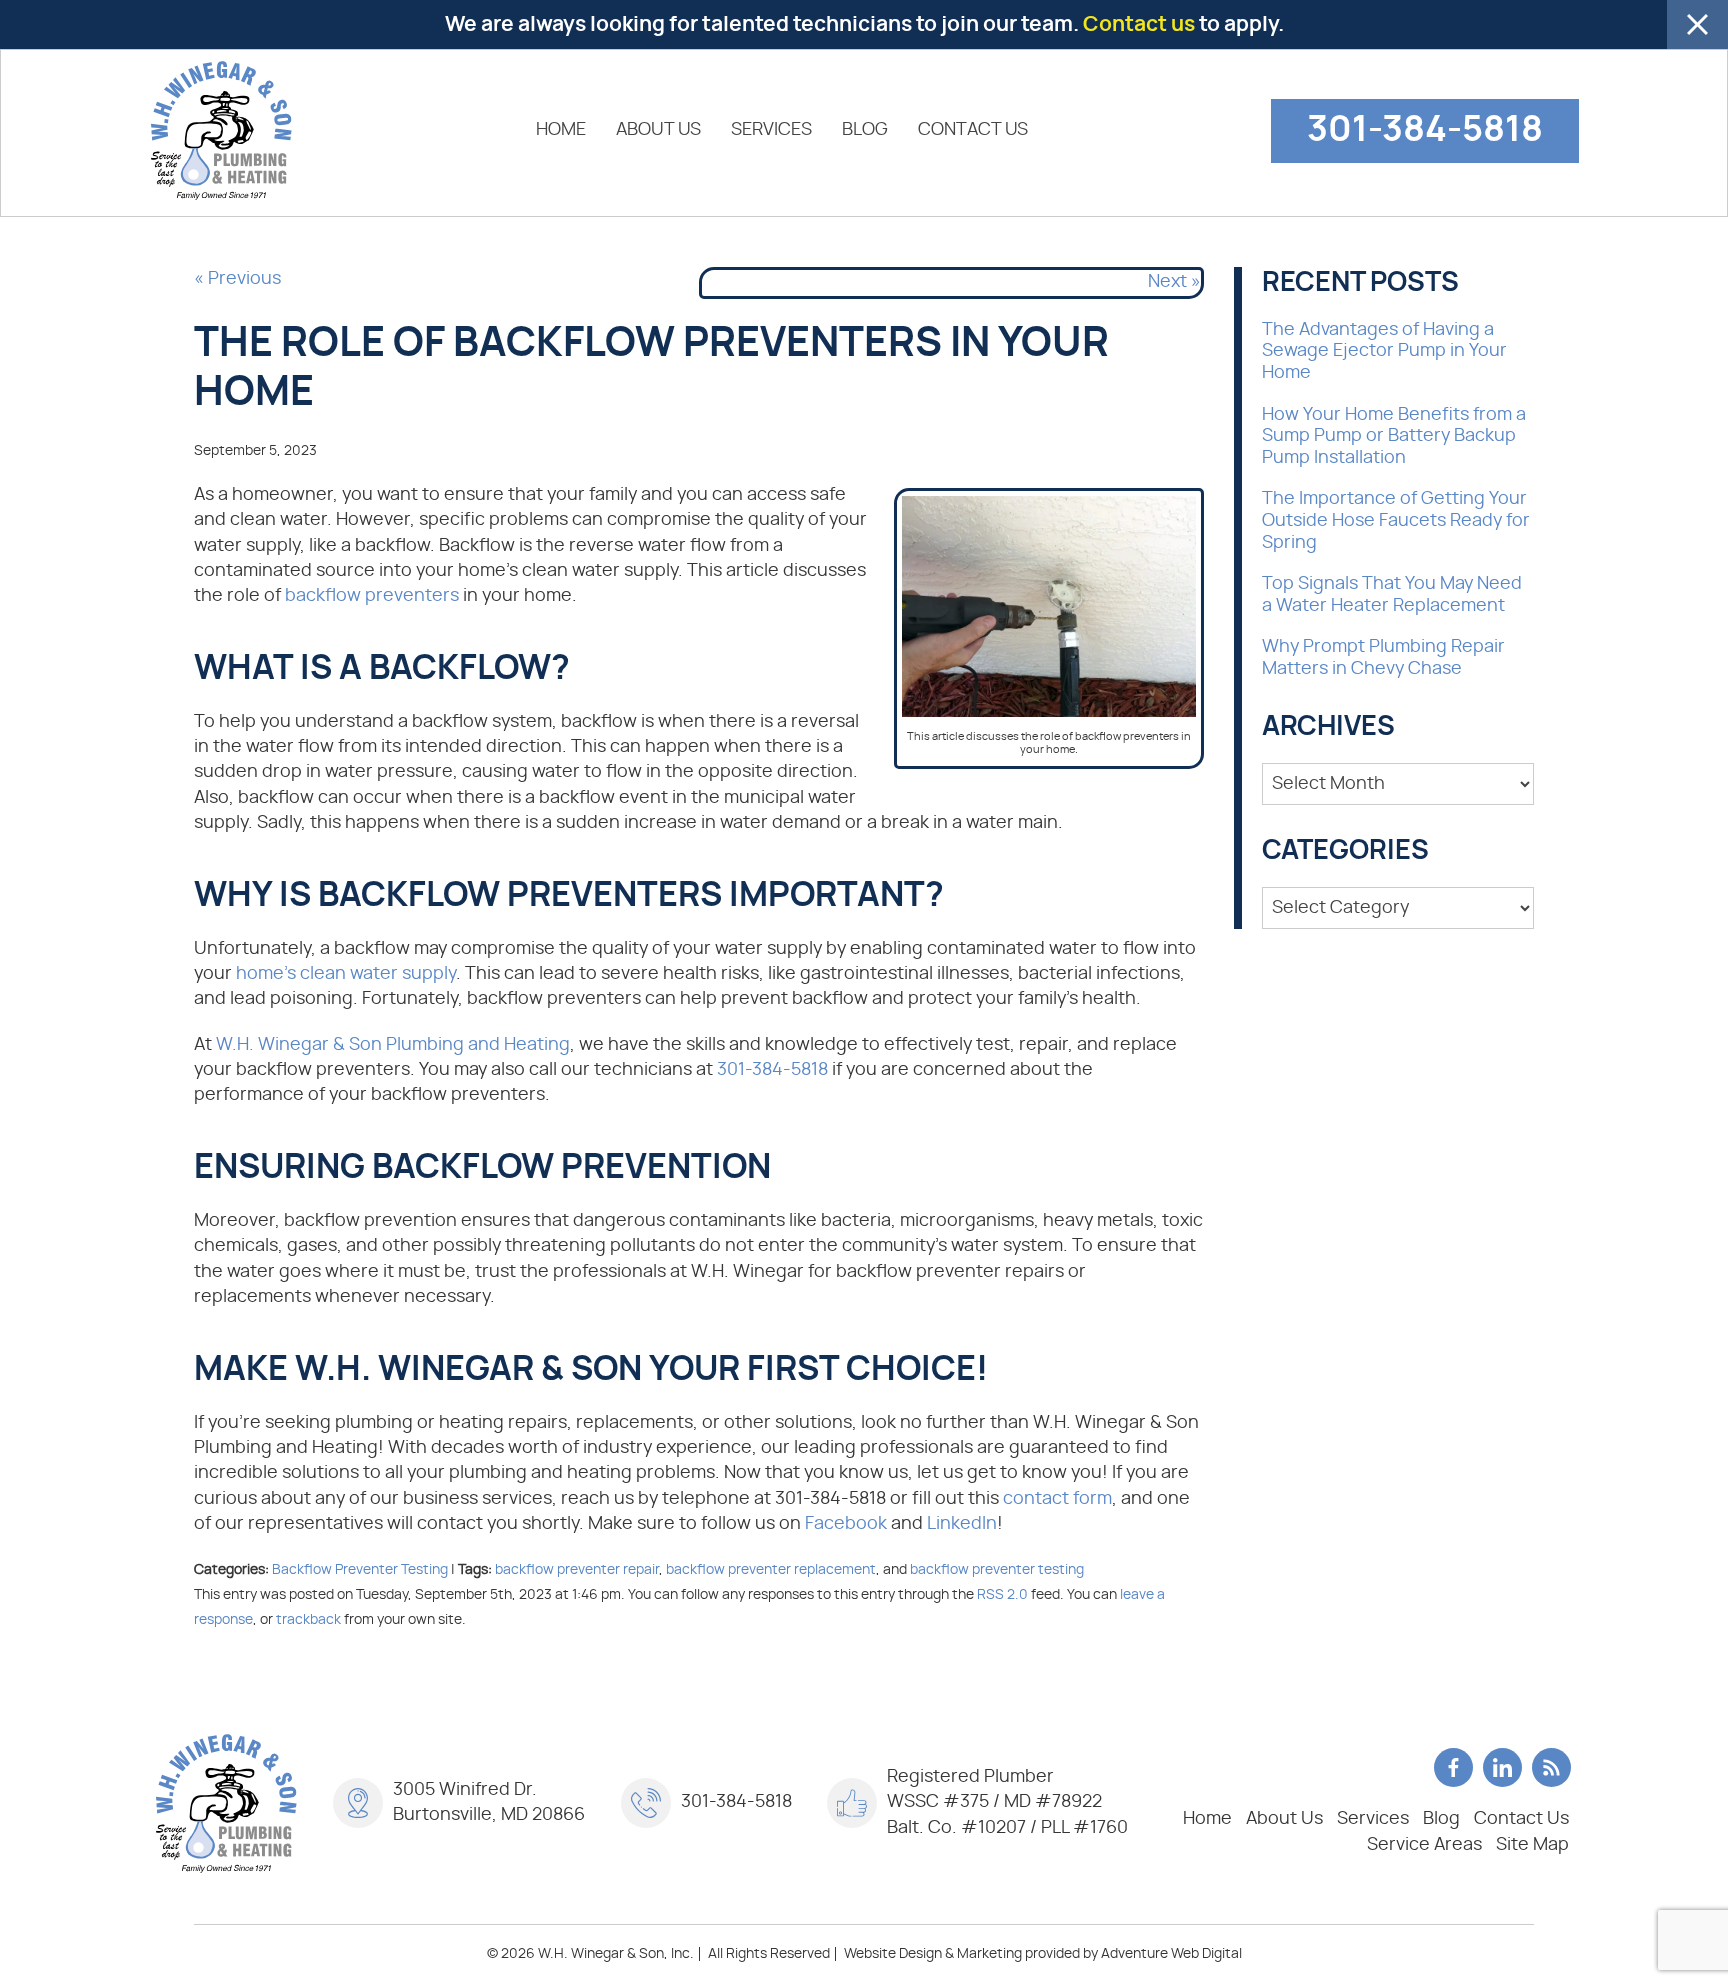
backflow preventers (372, 596)
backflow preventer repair (577, 1569)
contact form (1057, 1499)
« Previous (237, 279)
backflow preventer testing (997, 1569)
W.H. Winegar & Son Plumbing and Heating (393, 1045)
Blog (865, 130)
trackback (308, 1619)
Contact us (1139, 24)
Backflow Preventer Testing (360, 1569)
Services (771, 130)
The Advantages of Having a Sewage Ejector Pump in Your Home (1384, 351)
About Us (658, 130)
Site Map (1532, 1845)
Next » (1174, 282)
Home (561, 130)
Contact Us (973, 130)
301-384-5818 (1425, 130)
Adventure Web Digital (1171, 1954)
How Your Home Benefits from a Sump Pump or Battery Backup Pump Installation (1394, 436)
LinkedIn (962, 1524)
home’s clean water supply (346, 974)
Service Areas (1424, 1845)
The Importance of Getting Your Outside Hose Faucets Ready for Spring (1396, 520)
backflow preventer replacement (771, 1569)
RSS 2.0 (1002, 1594)
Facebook (846, 1524)
